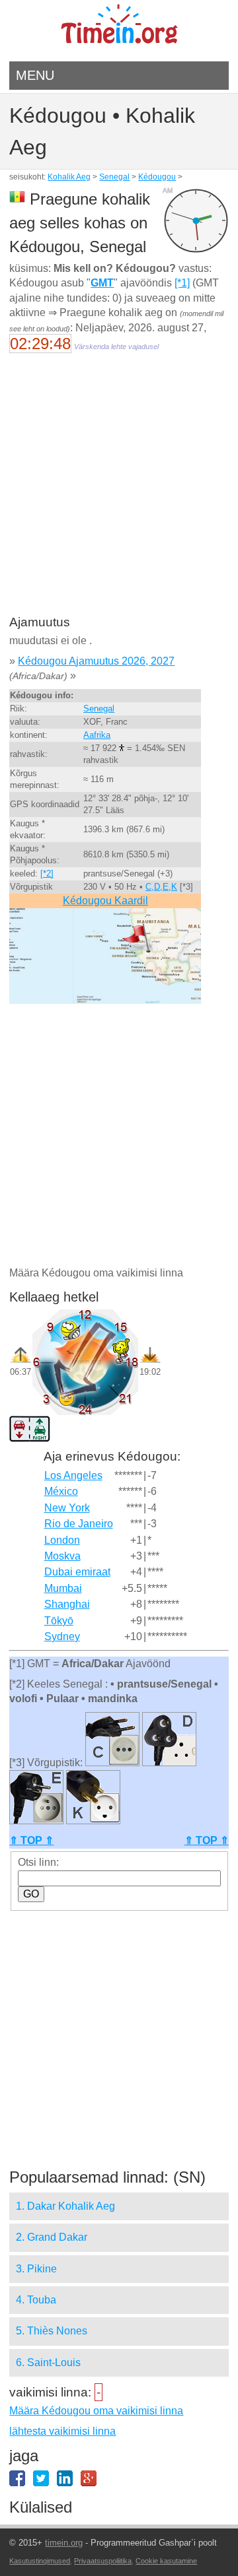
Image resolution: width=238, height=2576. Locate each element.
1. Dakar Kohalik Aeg (65, 2206)
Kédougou (157, 177)
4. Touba (36, 2300)
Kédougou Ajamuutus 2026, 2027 (96, 661)
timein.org (64, 2543)
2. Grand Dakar (52, 2237)
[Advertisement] (119, 493)
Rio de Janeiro (79, 1524)
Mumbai (63, 1588)
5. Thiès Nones (52, 2331)
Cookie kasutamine (166, 2561)
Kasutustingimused (40, 2561)
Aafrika (97, 735)
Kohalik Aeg (69, 177)
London (62, 1540)
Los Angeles (73, 1475)
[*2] (47, 874)
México (61, 1491)
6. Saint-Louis (48, 2362)
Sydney (62, 1636)
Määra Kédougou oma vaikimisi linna (96, 2411)
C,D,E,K (161, 887)
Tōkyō (59, 1621)
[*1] (182, 283)
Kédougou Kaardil (105, 901)
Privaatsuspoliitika (103, 2561)
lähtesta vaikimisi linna (62, 2431)
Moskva (62, 1556)
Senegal (114, 177)
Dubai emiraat (77, 1572)
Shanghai (67, 1604)
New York (67, 1508)
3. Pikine (36, 2269)
